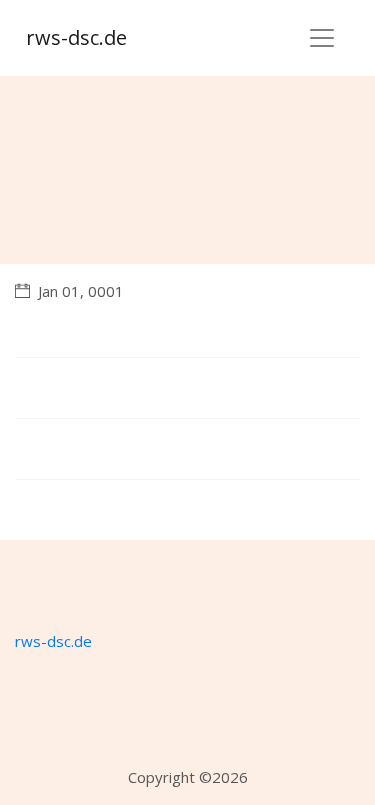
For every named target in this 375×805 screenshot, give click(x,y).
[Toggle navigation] (322, 38)
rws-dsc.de (76, 37)
